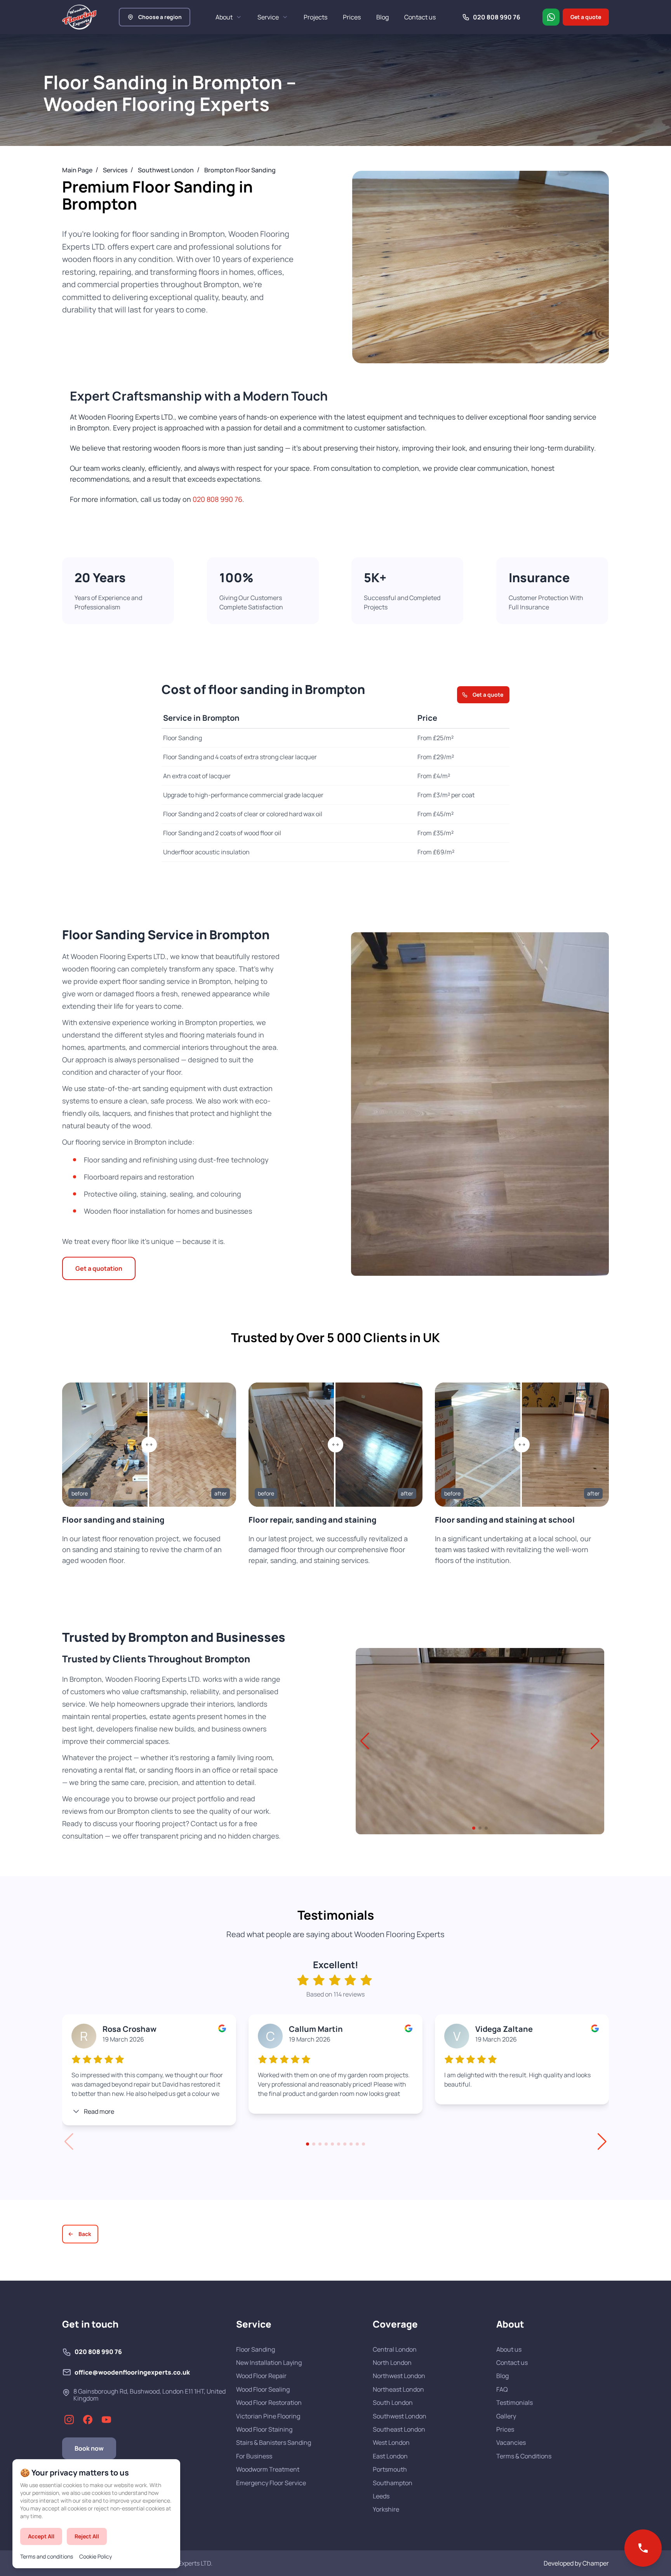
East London (390, 2456)
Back (85, 2234)
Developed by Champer (576, 2563)
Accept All (41, 2536)
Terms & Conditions (524, 2456)
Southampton (393, 2483)
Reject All (87, 2536)
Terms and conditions (47, 2556)
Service (268, 17)
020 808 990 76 (217, 499)
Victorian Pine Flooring (268, 2416)
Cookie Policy (96, 2556)
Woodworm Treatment (268, 2469)
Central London (395, 2349)
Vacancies (511, 2442)
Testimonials (515, 2403)
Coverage (395, 2324)
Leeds (381, 2496)
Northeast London (398, 2389)
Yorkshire (386, 2509)
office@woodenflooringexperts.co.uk (132, 2372)
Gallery (506, 2416)
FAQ (502, 2389)
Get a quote (586, 17)
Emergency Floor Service (271, 2483)
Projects (316, 17)
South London (393, 2403)
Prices (352, 17)
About (224, 17)
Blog (382, 17)
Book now (89, 2448)
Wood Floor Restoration (269, 2403)
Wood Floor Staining (264, 2429)
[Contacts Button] (643, 2548)
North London (392, 2363)
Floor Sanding (256, 2349)
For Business (254, 2456)
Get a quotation (99, 1268)
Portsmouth (390, 2469)
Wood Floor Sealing (263, 2389)
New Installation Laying (269, 2363)
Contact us (420, 17)
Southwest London (400, 2416)
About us (509, 2349)
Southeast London (399, 2429)
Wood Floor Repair (261, 2376)
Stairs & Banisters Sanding (274, 2442)
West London (391, 2442)
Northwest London (399, 2376)
